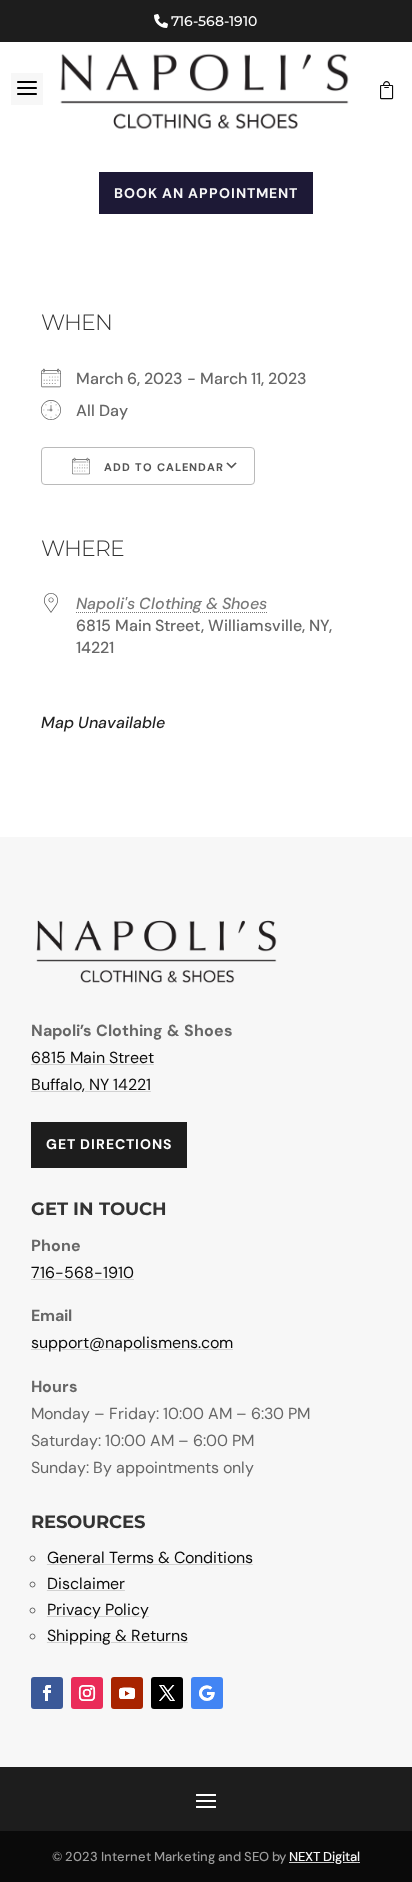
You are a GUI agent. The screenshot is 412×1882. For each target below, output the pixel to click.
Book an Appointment (206, 193)
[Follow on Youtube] (127, 1693)
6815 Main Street (92, 1057)
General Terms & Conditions (150, 1557)
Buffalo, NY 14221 (91, 1084)
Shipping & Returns (117, 1635)
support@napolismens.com (132, 1342)
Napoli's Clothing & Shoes (171, 603)
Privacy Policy (98, 1609)
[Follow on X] (167, 1693)
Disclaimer (86, 1583)
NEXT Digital (324, 1856)
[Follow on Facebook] (47, 1693)
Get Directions (109, 1144)
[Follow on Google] (207, 1693)
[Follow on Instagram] (87, 1693)
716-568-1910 (214, 21)
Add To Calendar (162, 467)
